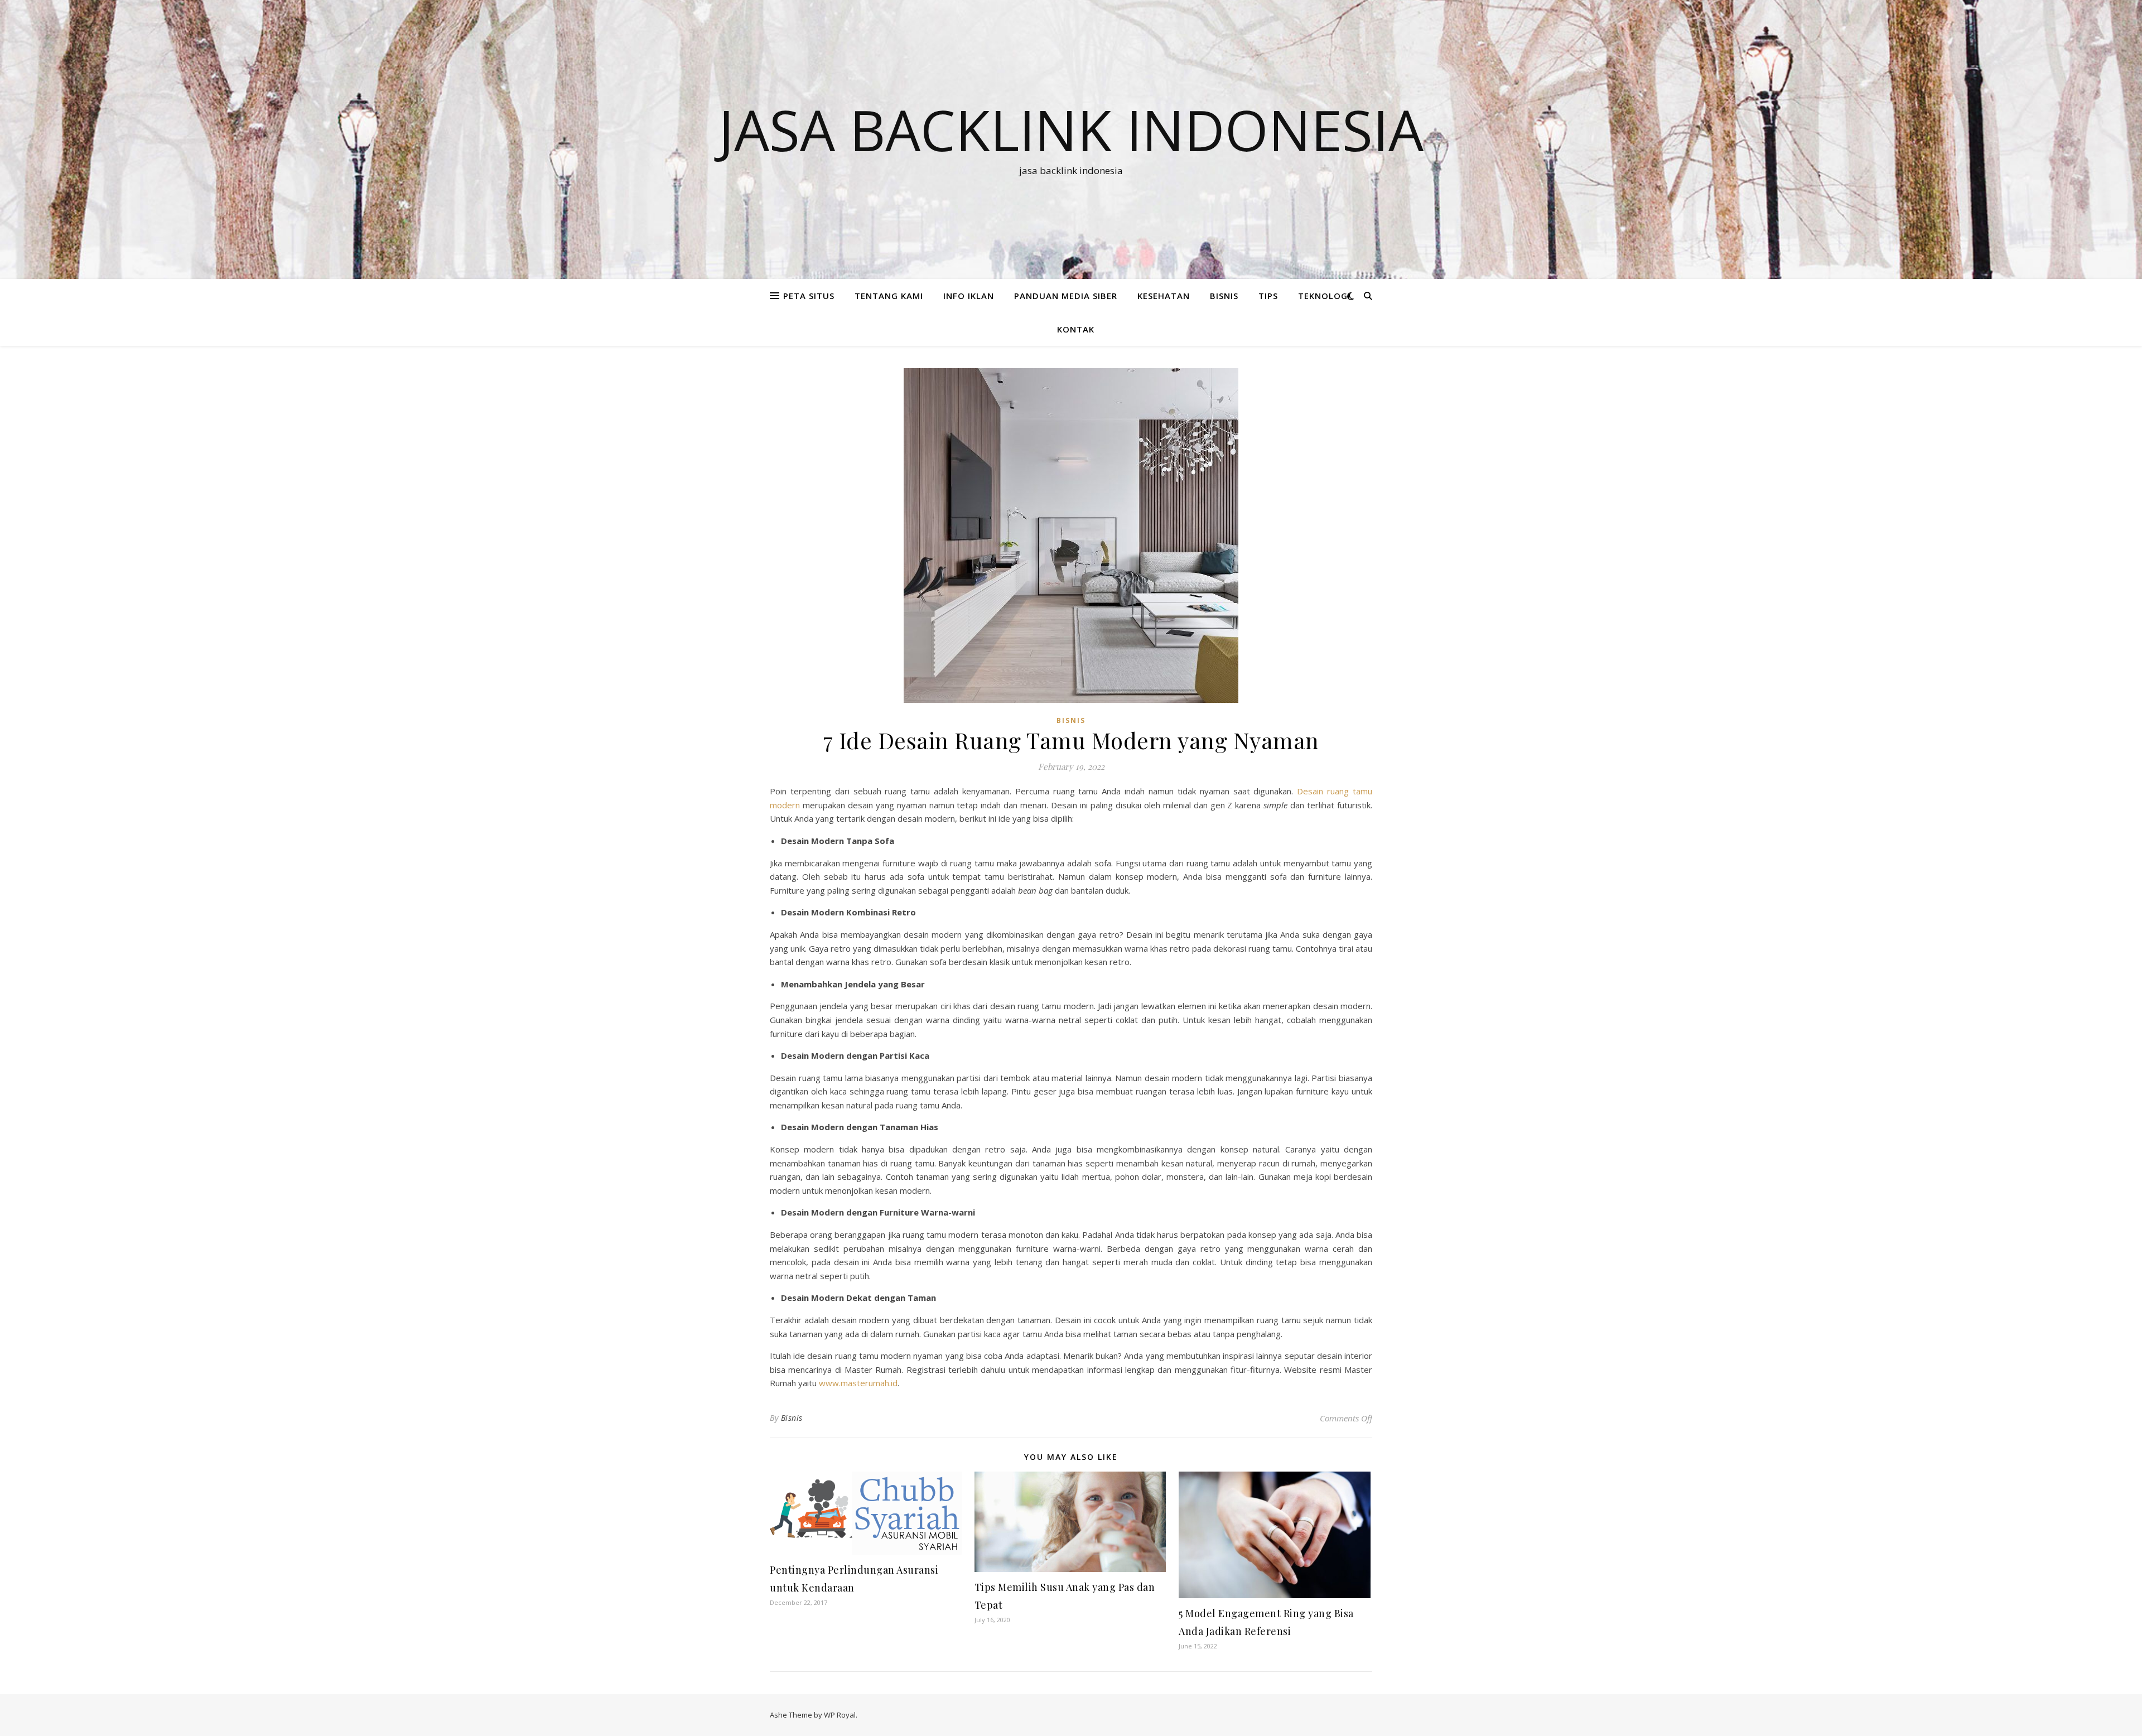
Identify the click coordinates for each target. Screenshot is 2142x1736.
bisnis (1224, 296)
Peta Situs (809, 296)
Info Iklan (969, 296)
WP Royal (840, 1715)
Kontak (1076, 329)
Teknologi (1324, 296)
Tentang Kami (889, 296)
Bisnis (792, 1418)
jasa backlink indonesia (1071, 129)
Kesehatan (1164, 296)
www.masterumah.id (858, 1383)
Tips (1268, 296)
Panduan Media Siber (1066, 296)
